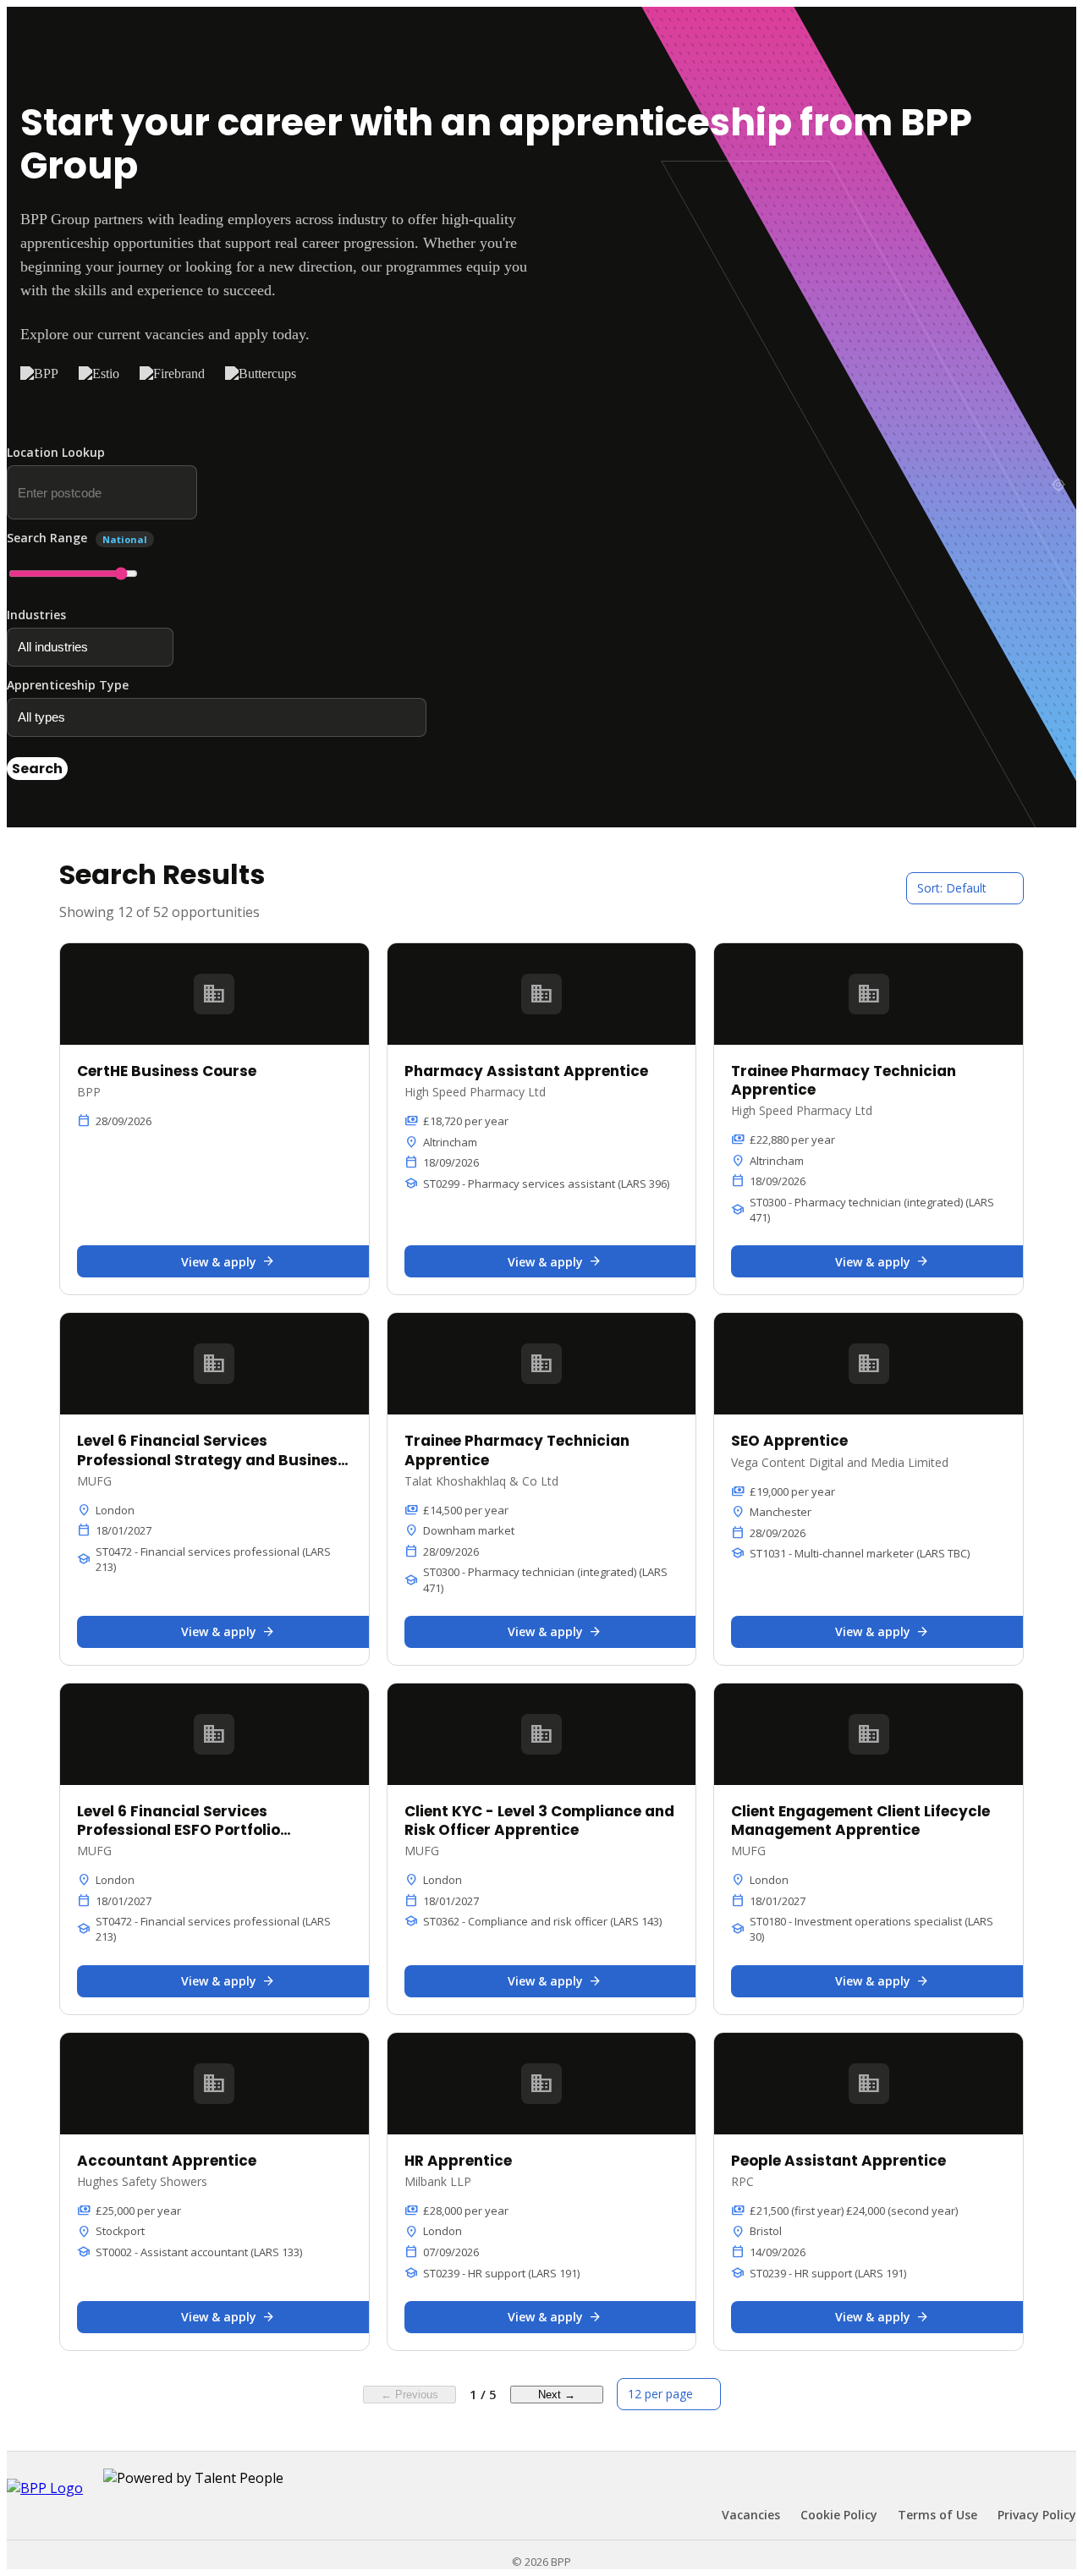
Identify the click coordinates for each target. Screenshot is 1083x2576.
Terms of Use (937, 2515)
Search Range (77, 538)
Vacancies (751, 2515)
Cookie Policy (839, 2515)
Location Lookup (56, 452)
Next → (557, 2395)
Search (37, 769)
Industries (36, 615)
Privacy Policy (1037, 2515)
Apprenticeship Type (68, 685)
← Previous (410, 2395)
